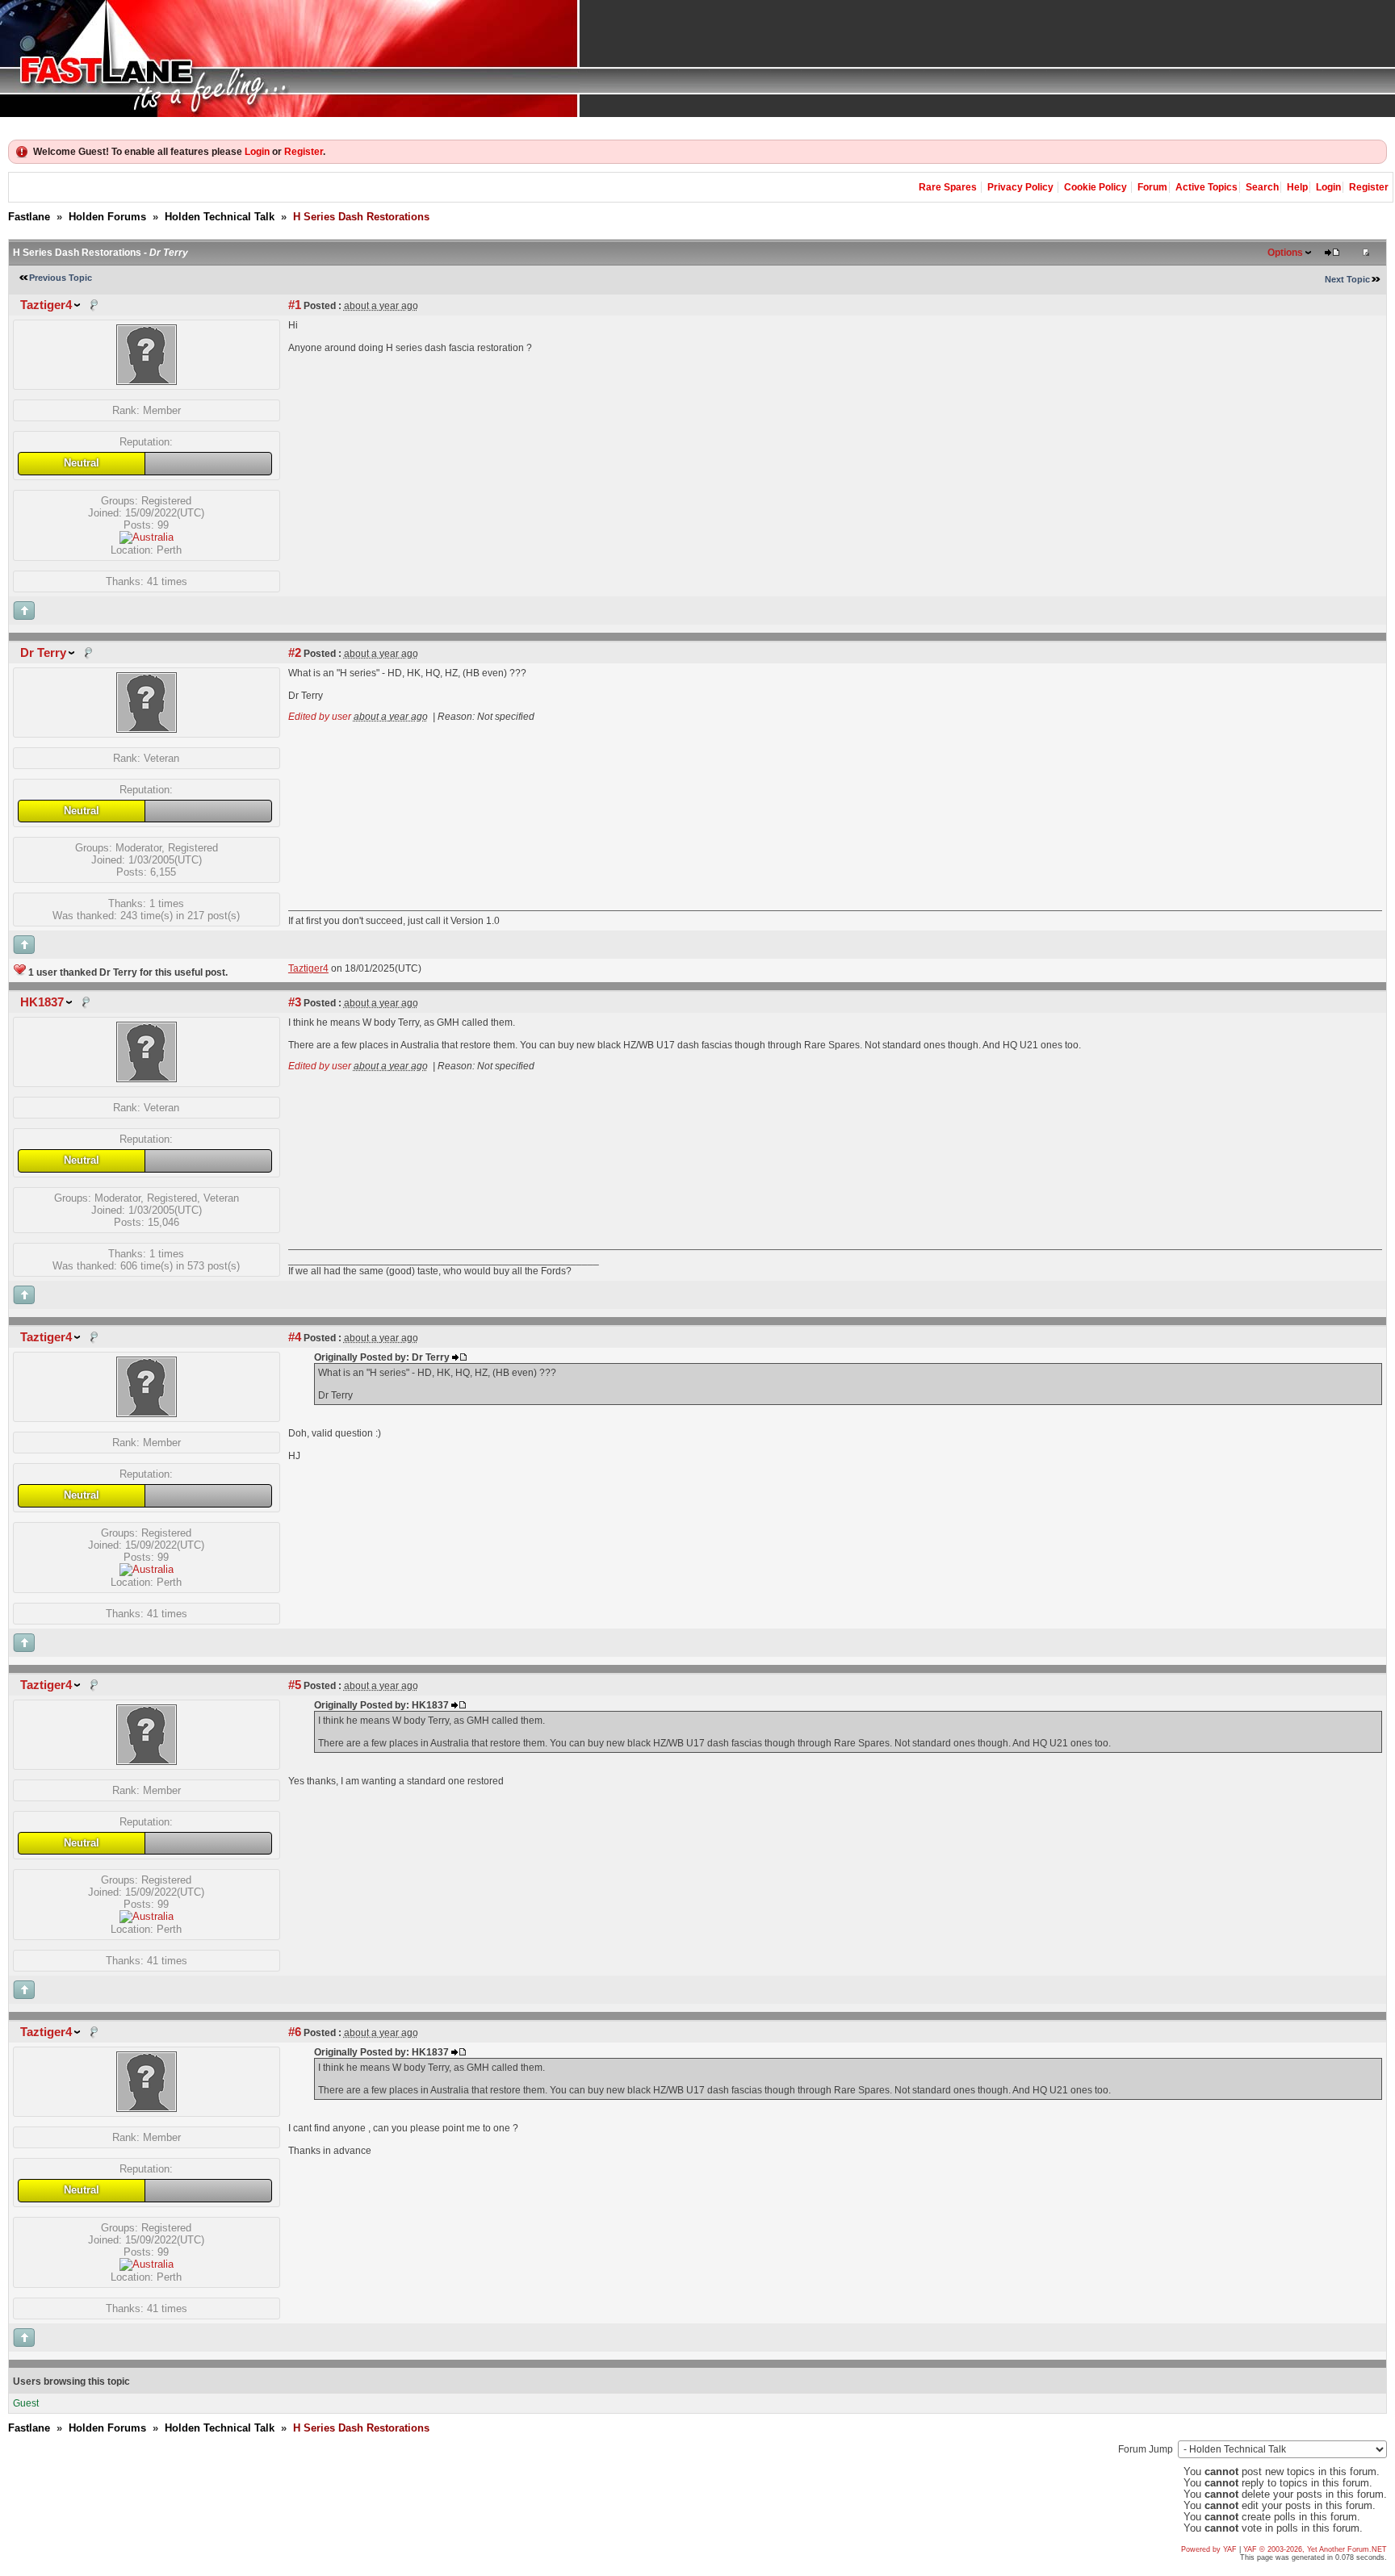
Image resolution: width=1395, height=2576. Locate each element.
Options (1285, 253)
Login (257, 152)
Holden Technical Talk (220, 217)
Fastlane (29, 217)
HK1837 (42, 1002)
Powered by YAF (1209, 2549)
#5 (295, 1685)
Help (1297, 187)
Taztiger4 (46, 305)
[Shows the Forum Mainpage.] (697, 59)
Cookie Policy (1095, 187)
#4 (295, 1337)
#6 (295, 2032)
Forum (1152, 187)
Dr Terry (43, 653)
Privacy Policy (1020, 187)
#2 (295, 653)
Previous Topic (61, 278)
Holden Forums (107, 217)
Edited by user (320, 717)
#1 (295, 305)
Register (304, 152)
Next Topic (1347, 279)
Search (1262, 187)
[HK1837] (147, 1079)
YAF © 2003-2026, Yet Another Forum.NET (1315, 2549)
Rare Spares (948, 187)
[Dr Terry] (147, 729)
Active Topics (1206, 187)
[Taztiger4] (147, 381)
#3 (295, 1002)
